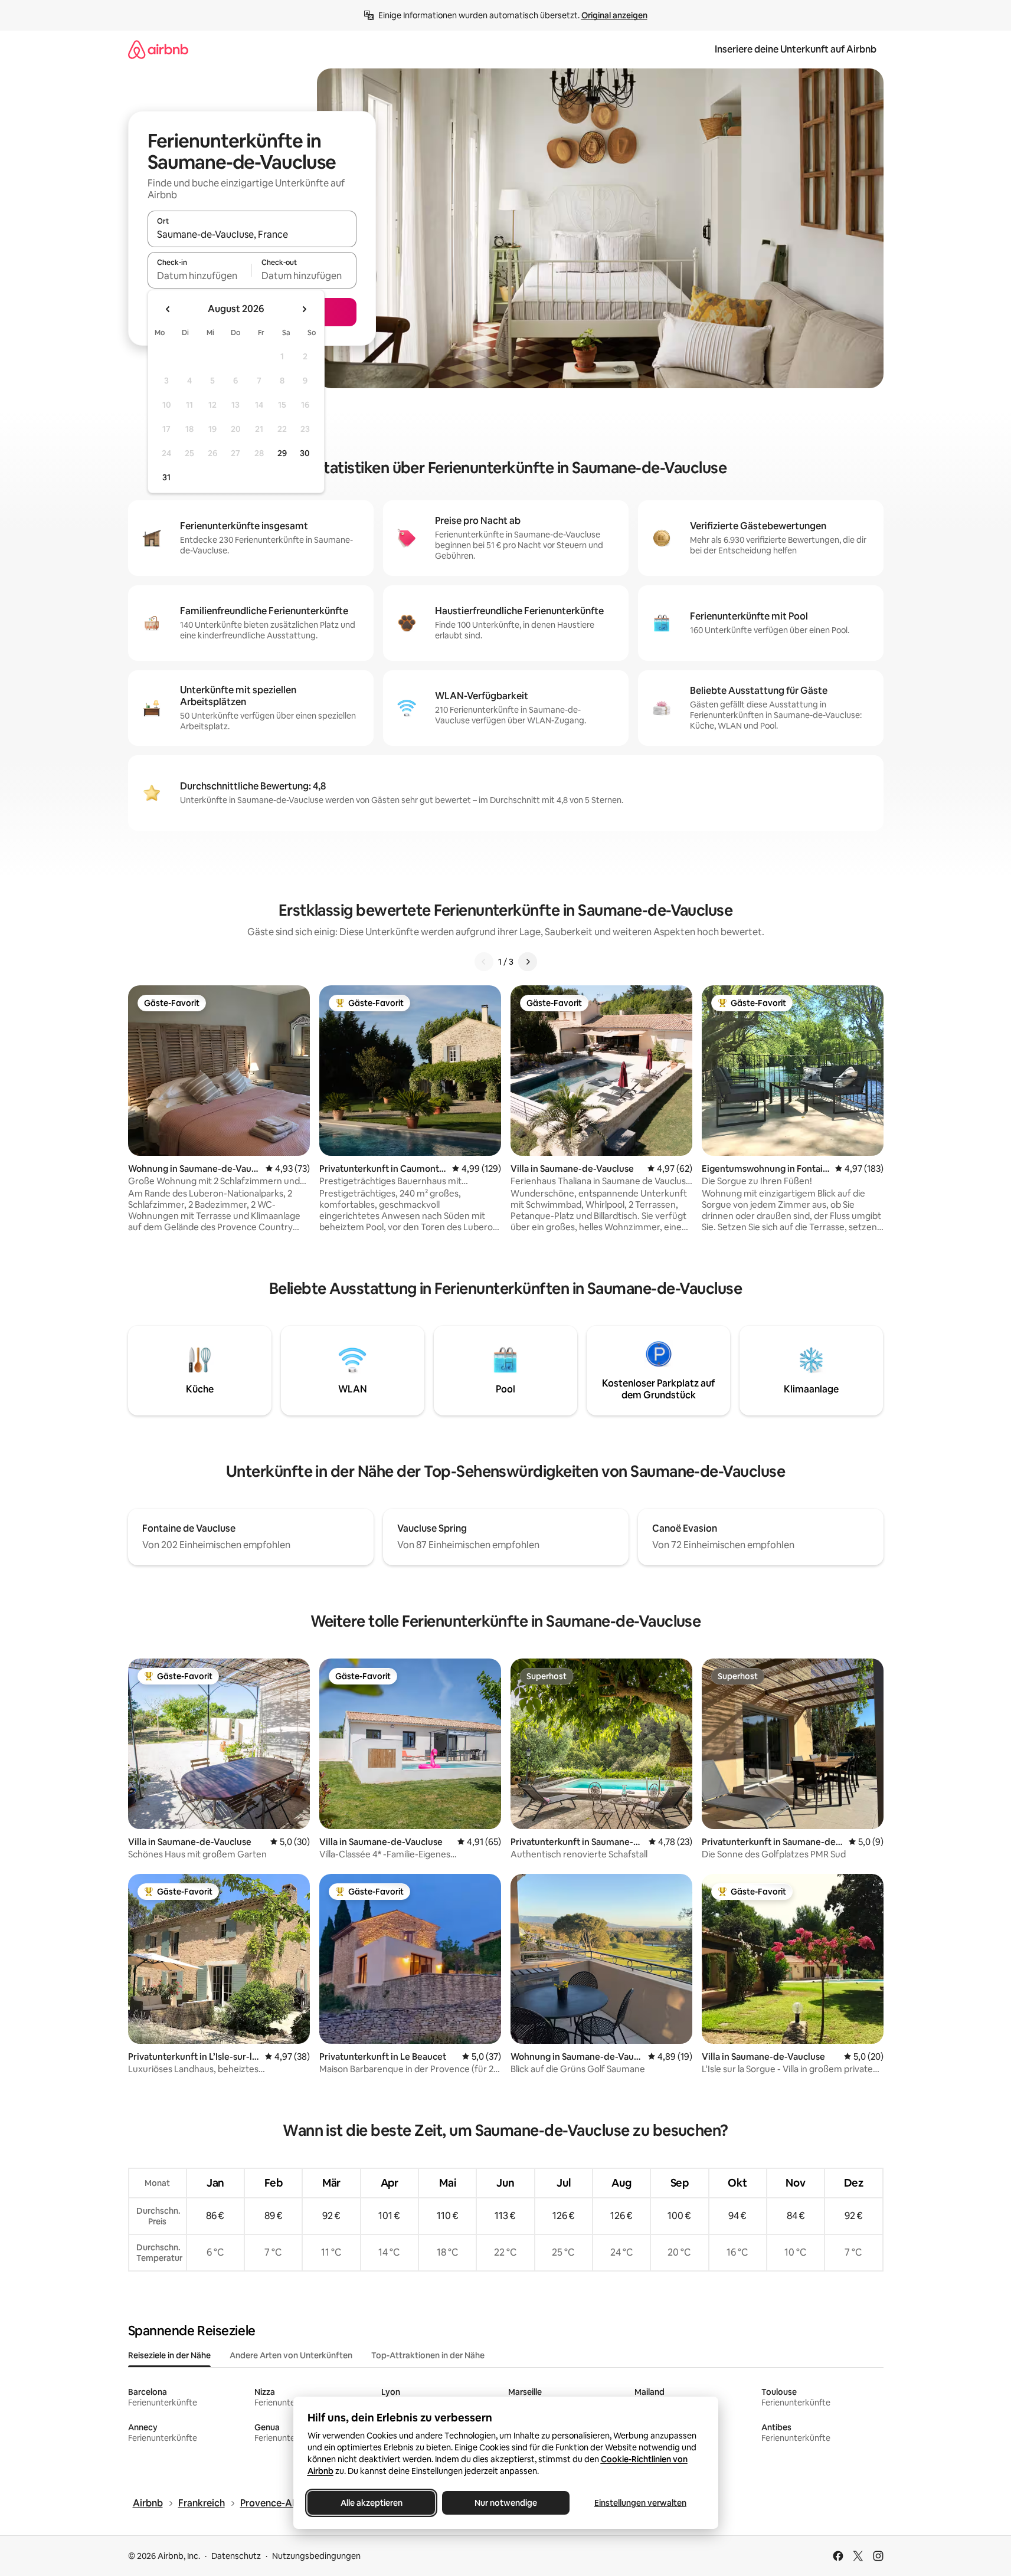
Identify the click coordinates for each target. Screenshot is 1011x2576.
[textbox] (200, 276)
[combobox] (252, 234)
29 (282, 453)
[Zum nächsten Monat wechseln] (304, 309)
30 (305, 453)
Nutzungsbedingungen (316, 2556)
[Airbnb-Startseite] (158, 49)
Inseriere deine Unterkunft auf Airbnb (796, 49)
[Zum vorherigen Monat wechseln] (168, 309)
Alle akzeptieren (371, 2503)
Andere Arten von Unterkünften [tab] (291, 2355)
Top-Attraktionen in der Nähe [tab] (428, 2355)
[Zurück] (484, 962)
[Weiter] (528, 962)
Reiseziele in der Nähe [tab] (169, 2355)
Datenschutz (236, 2556)
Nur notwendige (506, 2503)
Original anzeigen (614, 15)
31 (166, 477)
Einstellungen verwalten (640, 2503)
